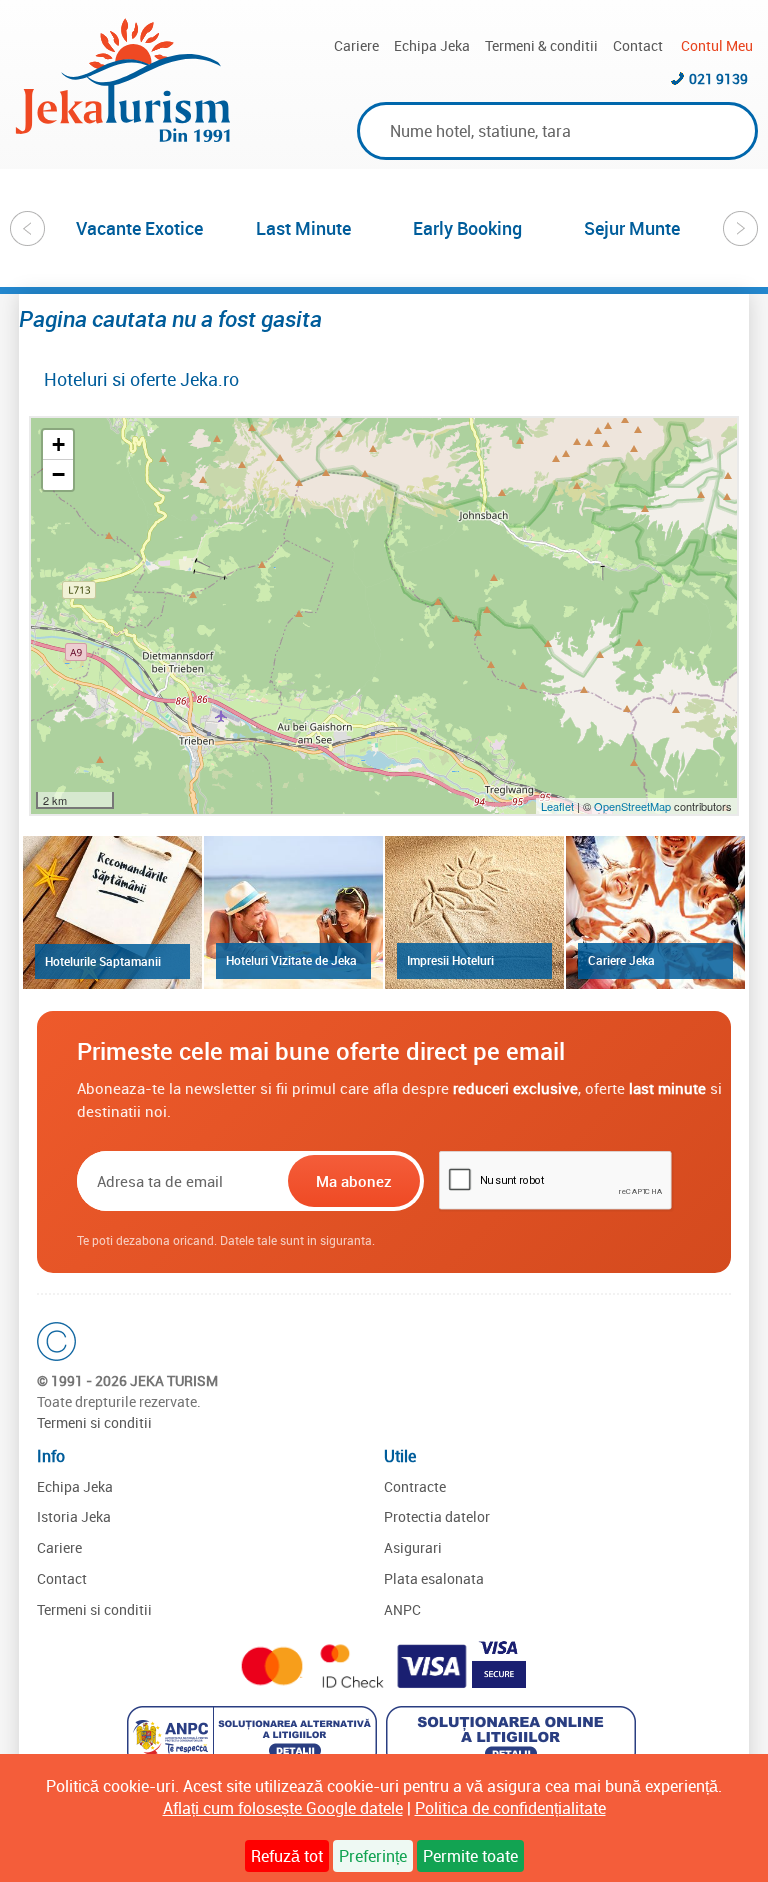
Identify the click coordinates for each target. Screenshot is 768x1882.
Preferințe (373, 1856)
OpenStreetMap (634, 806)
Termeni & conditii (541, 45)
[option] (140, 228)
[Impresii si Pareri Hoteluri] (474, 912)
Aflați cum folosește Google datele (283, 1808)
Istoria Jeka (74, 1516)
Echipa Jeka (432, 45)
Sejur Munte (632, 228)
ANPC (402, 1609)
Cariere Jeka (621, 960)
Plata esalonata (434, 1578)
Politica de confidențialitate (510, 1808)
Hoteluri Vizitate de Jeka (291, 960)
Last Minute (303, 228)
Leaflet (557, 806)
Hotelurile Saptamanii (103, 961)
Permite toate (470, 1856)
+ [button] (58, 444)
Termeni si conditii (94, 1422)
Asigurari (413, 1547)
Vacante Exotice (139, 228)
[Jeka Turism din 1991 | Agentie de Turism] (123, 136)
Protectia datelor (437, 1516)
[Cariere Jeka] (655, 912)
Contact (638, 45)
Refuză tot (287, 1856)
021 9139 (718, 78)
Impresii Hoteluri (450, 960)
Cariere (356, 45)
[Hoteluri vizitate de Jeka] (293, 912)
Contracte (415, 1486)
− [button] (58, 474)
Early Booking (467, 228)
